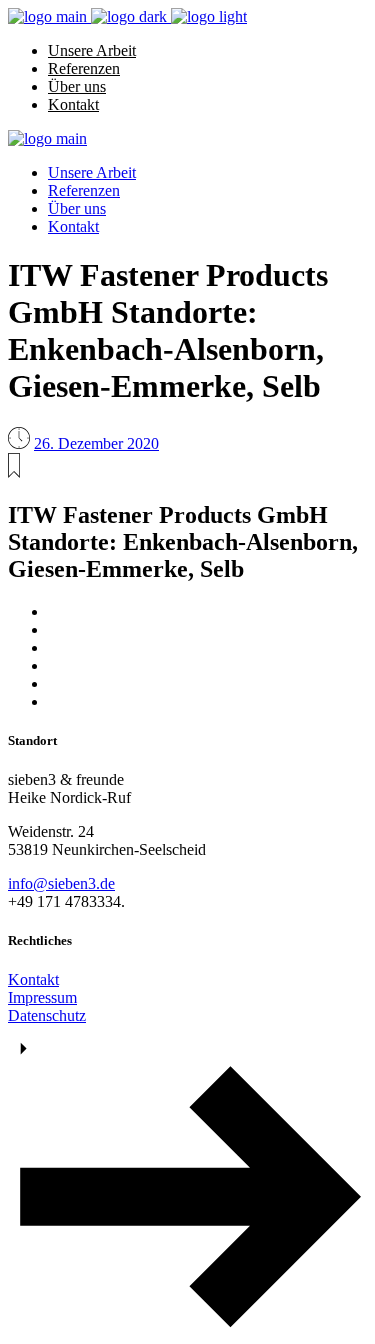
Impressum (42, 997)
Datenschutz (47, 1015)
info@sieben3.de (61, 883)
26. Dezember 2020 (96, 443)
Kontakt (33, 979)
